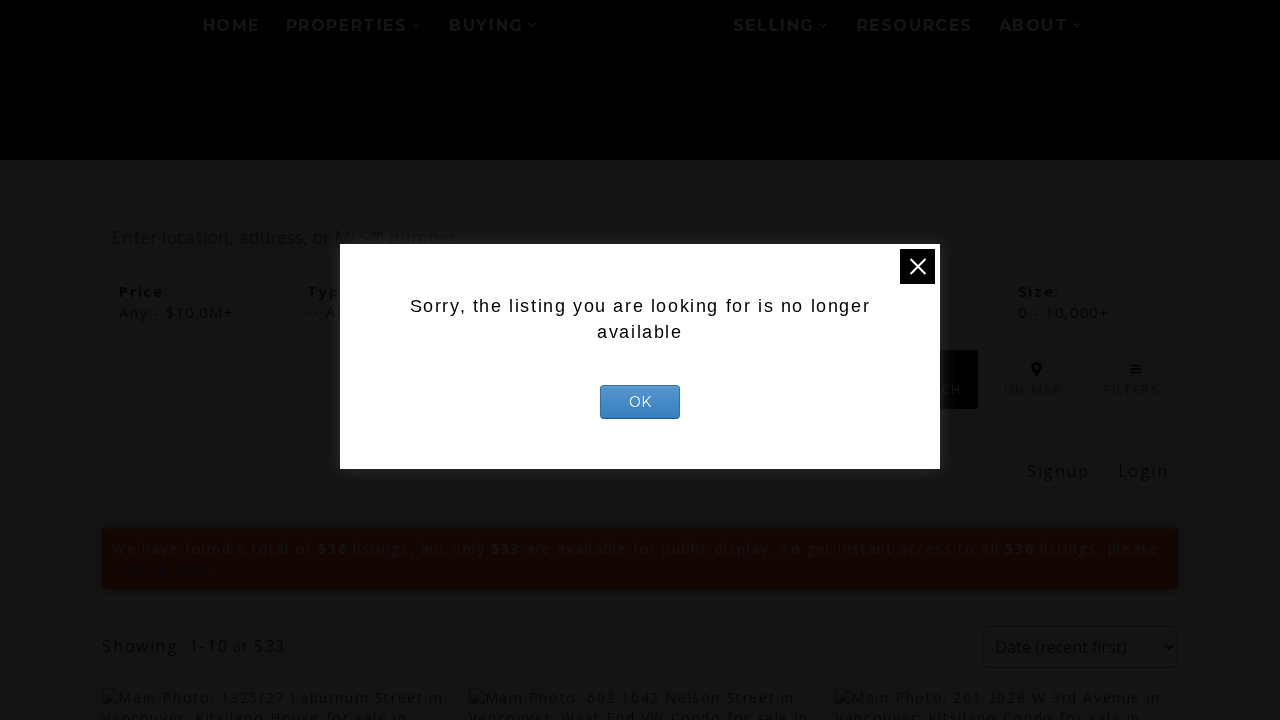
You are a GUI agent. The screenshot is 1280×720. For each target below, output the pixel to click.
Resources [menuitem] (915, 25)
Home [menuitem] (231, 25)
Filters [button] (1132, 389)
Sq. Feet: (1064, 312)
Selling (774, 25)
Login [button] (1143, 471)
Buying (486, 25)
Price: (176, 312)
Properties (347, 25)
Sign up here (161, 568)
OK (640, 402)
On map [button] (1033, 389)
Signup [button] (1058, 471)
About (1034, 25)
